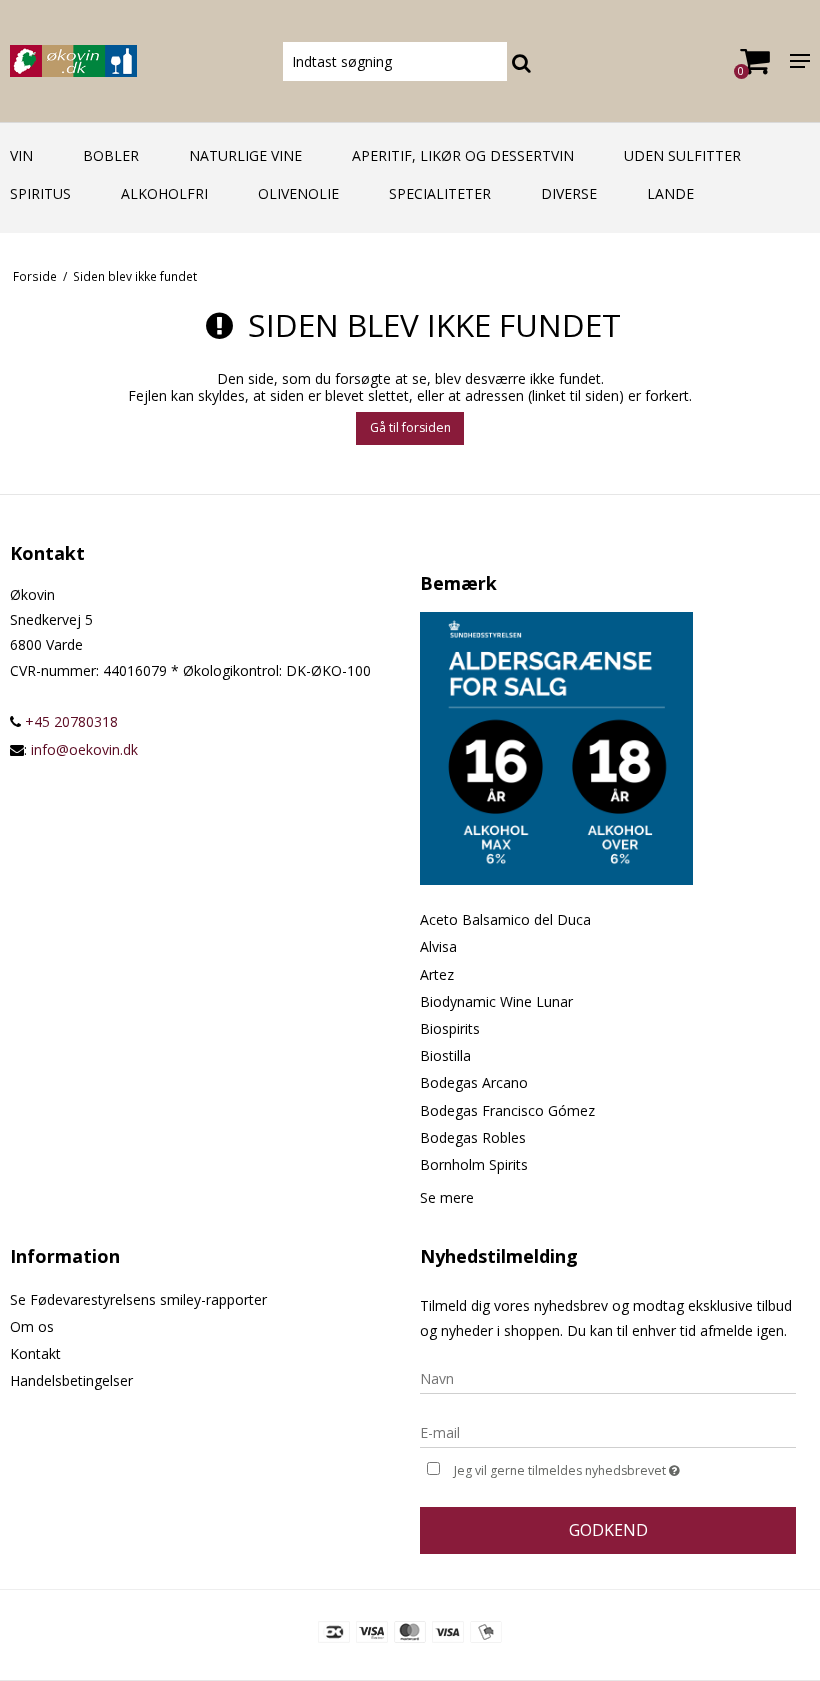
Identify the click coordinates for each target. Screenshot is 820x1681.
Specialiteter (440, 193)
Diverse (569, 193)
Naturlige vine (245, 155)
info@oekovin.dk (84, 749)
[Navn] (608, 1377)
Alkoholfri (164, 193)
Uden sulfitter (682, 155)
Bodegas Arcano (474, 1082)
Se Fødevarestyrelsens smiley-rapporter (138, 1299)
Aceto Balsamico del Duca (505, 919)
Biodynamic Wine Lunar (496, 1001)
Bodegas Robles (473, 1137)
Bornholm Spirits (474, 1164)
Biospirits (450, 1028)
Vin (21, 155)
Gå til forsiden (410, 427)
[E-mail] (608, 1431)
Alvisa (438, 946)
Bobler (111, 155)
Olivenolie (298, 193)
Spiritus (40, 193)
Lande (670, 193)
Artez (437, 974)
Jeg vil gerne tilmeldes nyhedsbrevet (617, 1467)
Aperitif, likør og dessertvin (463, 155)
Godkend (608, 1530)
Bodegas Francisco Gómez (507, 1110)
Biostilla (445, 1055)
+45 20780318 (69, 721)
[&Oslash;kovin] (136, 61)
